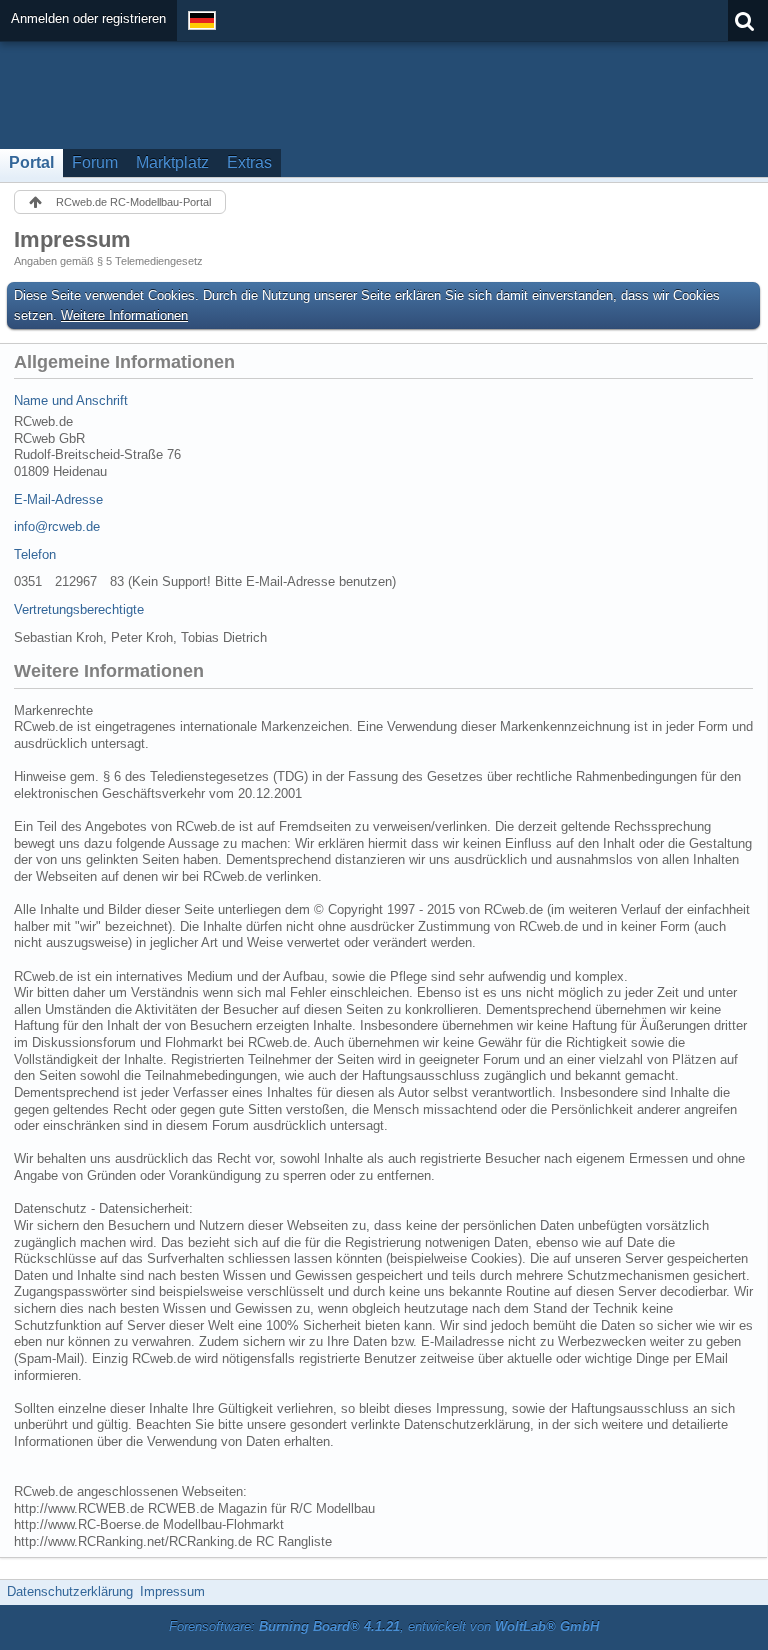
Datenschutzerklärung (70, 1591)
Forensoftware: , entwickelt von (384, 1626)
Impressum (172, 1591)
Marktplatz (172, 162)
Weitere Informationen (124, 315)
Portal (31, 162)
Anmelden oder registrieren (88, 18)
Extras (249, 162)
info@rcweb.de (57, 526)
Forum (95, 162)
